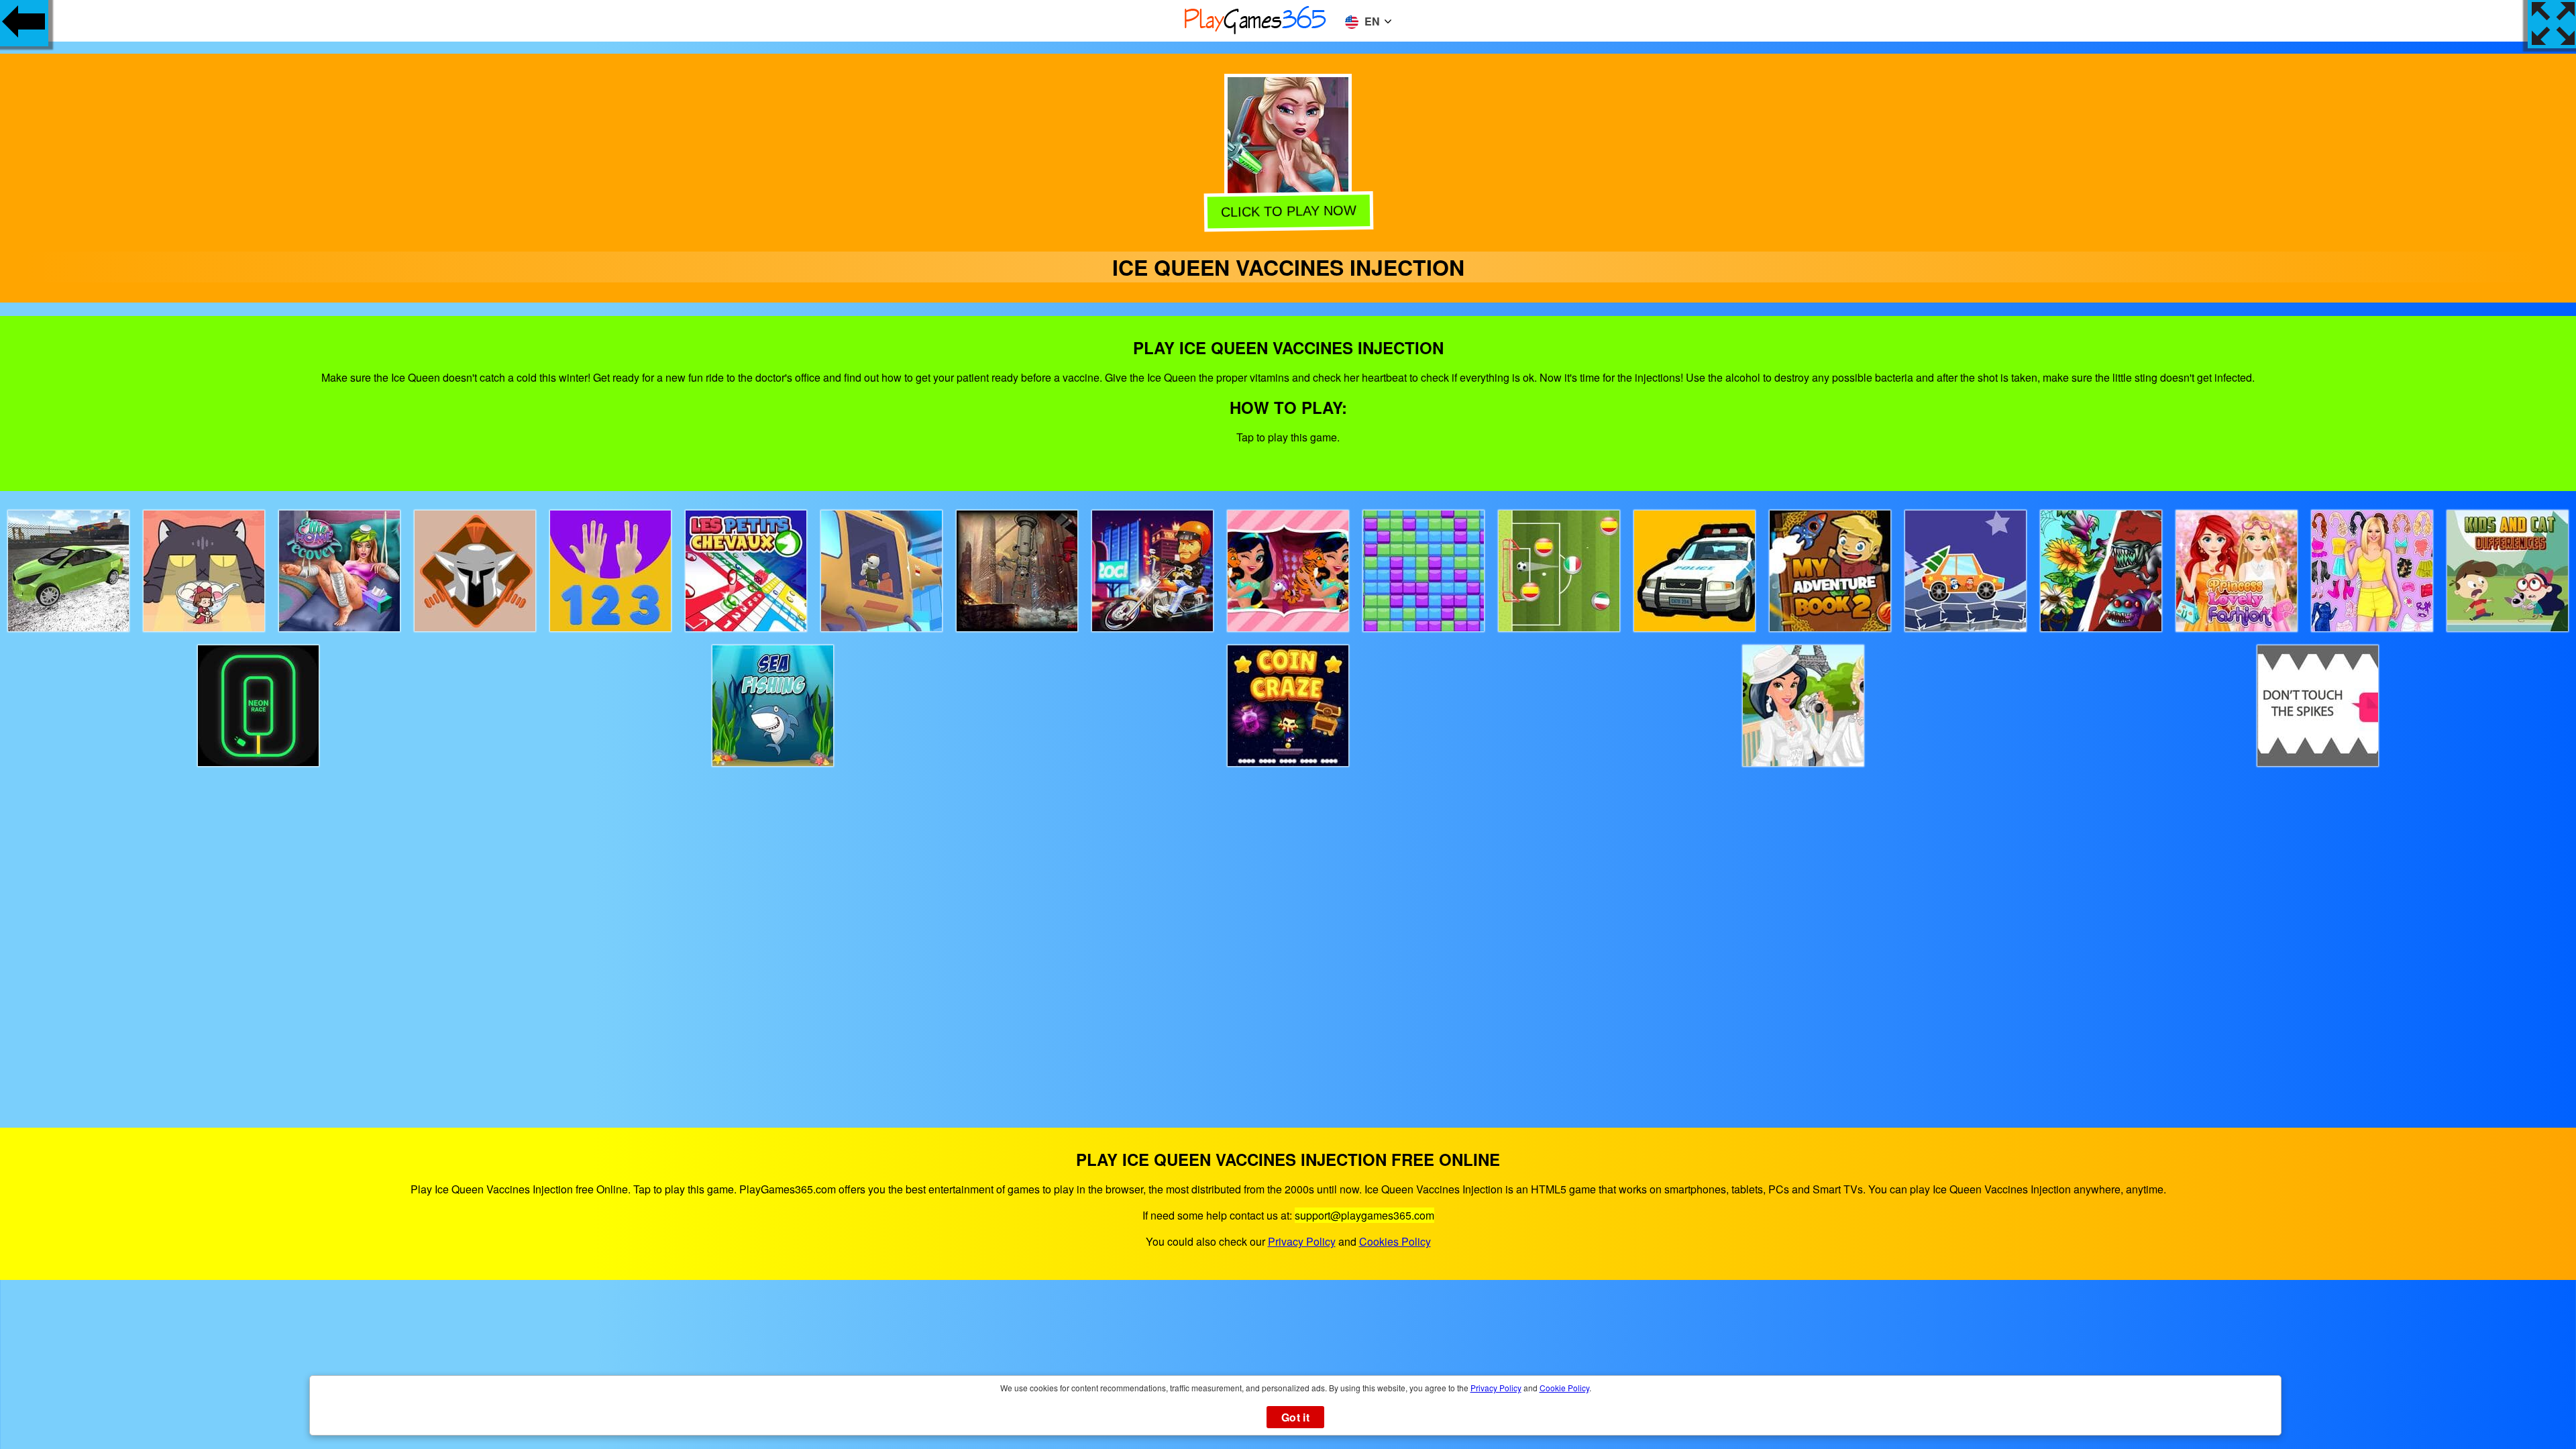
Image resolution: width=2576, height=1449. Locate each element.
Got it (1295, 1417)
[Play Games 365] (1256, 32)
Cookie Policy (1564, 1388)
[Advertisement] (1288, 935)
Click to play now (1287, 212)
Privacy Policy (1302, 1241)
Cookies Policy (1395, 1241)
